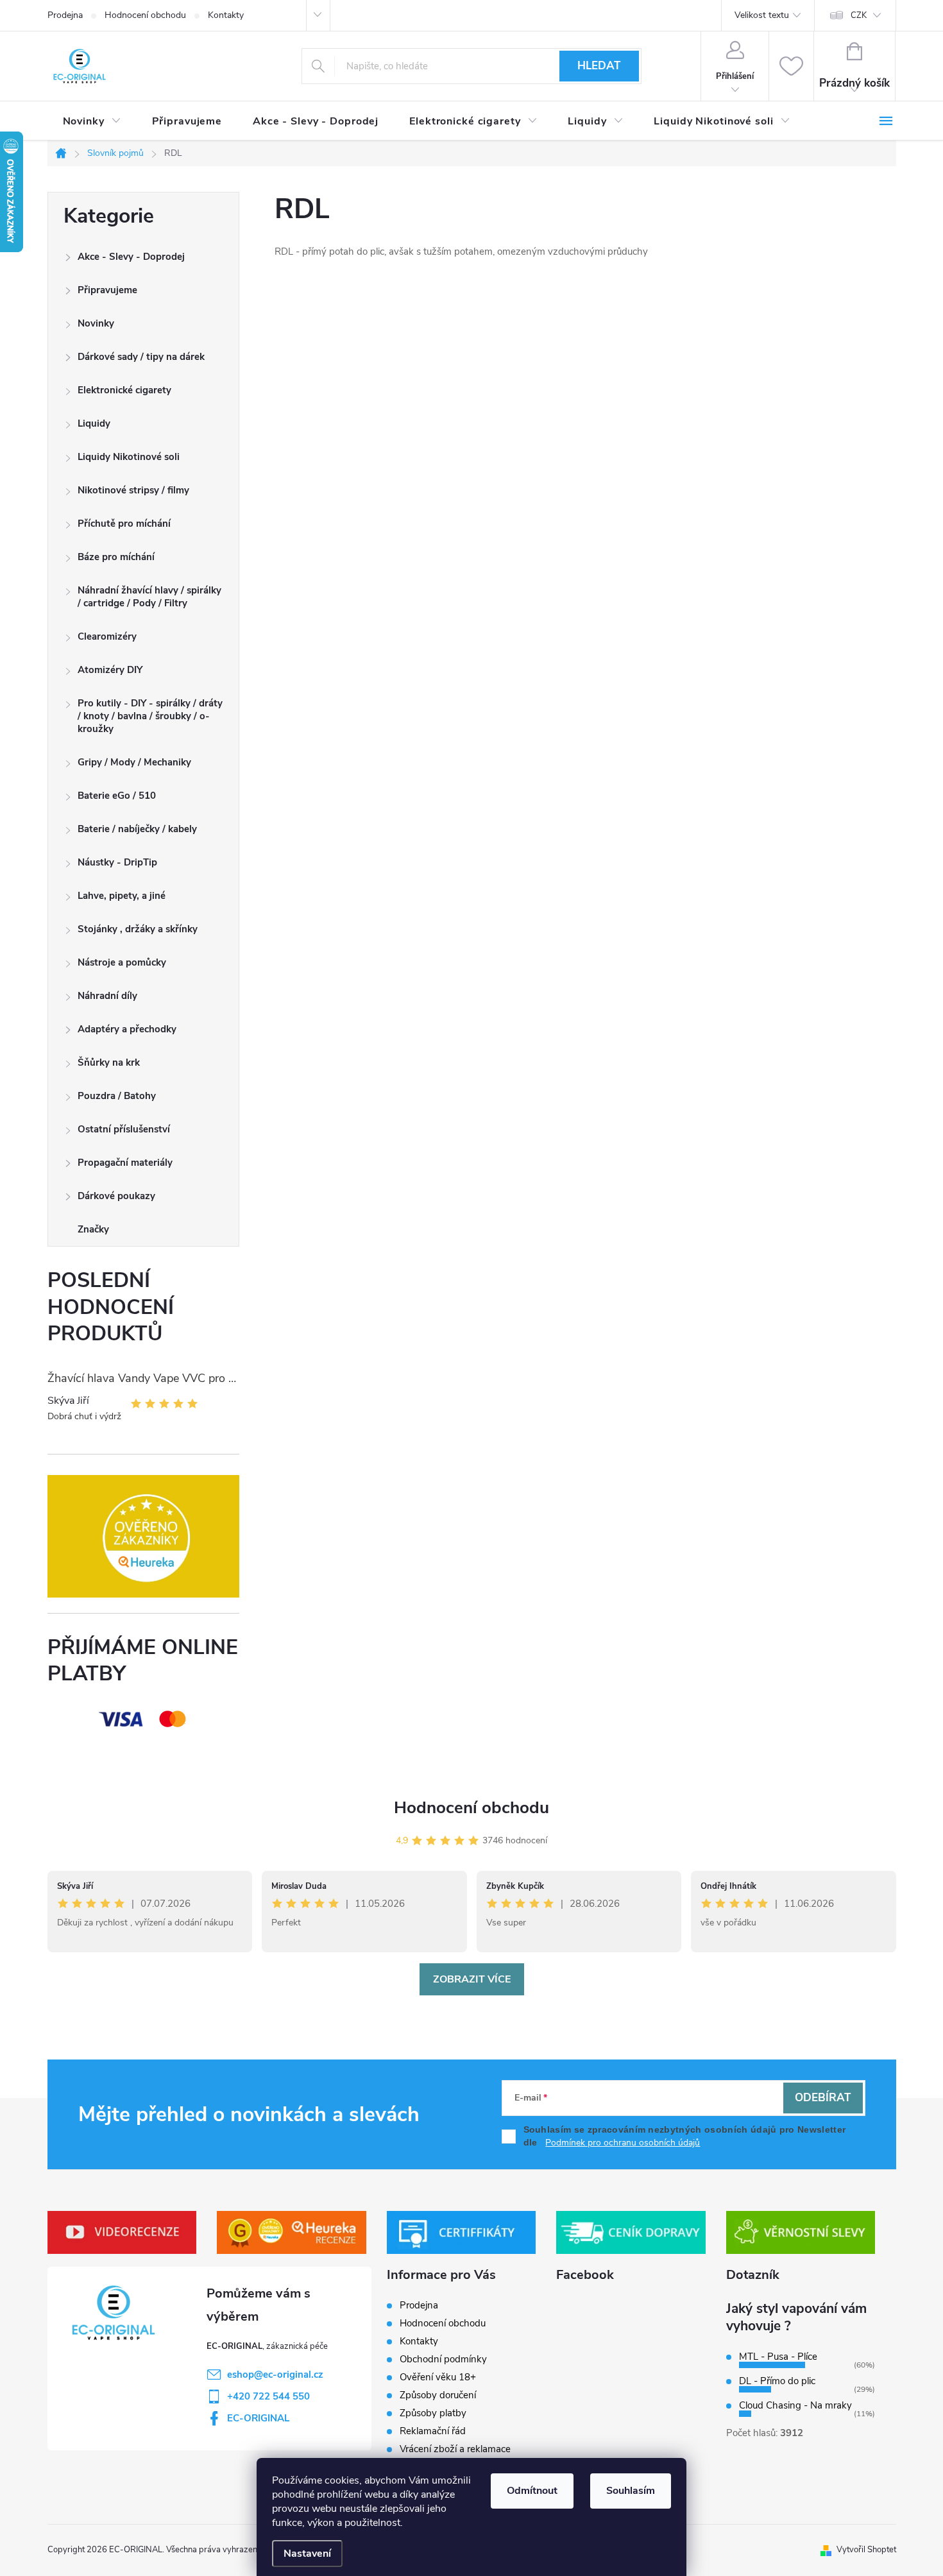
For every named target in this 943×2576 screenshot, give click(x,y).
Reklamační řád (433, 2431)
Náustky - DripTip (117, 862)
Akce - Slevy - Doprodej (131, 257)
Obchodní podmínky (443, 2359)
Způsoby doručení (438, 2395)
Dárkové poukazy (116, 1196)
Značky (93, 1229)
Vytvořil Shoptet (866, 2550)
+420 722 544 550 (268, 2396)
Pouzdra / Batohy (117, 1096)
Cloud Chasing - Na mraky (795, 2405)
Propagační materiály (125, 1163)
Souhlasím (631, 2491)
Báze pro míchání (116, 557)
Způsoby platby (433, 2413)
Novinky (96, 323)
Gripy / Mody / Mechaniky (134, 762)
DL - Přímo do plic (777, 2381)
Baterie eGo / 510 (117, 796)
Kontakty (226, 15)
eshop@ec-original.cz (275, 2375)
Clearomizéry (107, 636)
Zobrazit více (472, 1979)
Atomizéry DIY (110, 670)
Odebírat (823, 2098)
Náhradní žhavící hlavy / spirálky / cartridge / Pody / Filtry (149, 597)
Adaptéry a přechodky (127, 1029)
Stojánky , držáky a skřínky (138, 929)
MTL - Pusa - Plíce (778, 2357)
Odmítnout (532, 2491)
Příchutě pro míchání (124, 524)
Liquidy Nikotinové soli (129, 457)
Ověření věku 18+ (438, 2377)
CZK (859, 15)
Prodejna (65, 15)
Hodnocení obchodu (145, 15)
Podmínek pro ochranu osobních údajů (623, 2143)
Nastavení (307, 2554)
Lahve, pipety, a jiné (122, 896)
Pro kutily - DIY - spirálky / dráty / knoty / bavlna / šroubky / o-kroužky (150, 716)
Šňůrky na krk (109, 1062)
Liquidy (94, 423)
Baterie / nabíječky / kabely (137, 829)
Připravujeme (107, 290)
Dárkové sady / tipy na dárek (141, 357)
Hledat (599, 66)
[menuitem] (92, 121)
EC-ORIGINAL (258, 2418)
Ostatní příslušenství (124, 1129)
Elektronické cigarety (124, 390)
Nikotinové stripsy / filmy (133, 490)
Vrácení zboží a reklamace (455, 2449)
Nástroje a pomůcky (122, 962)
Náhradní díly (107, 996)
